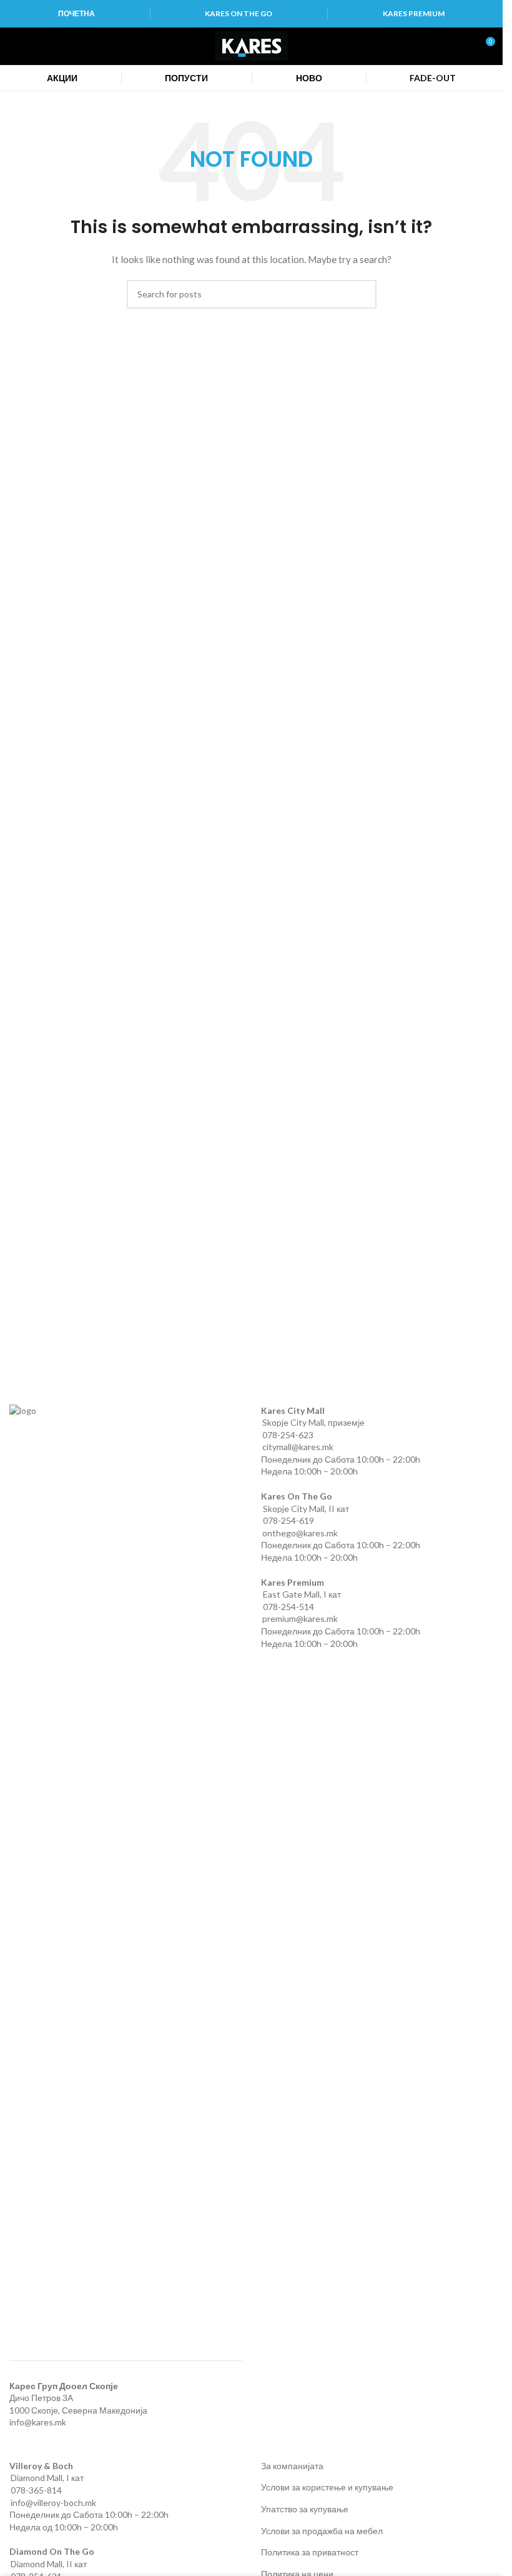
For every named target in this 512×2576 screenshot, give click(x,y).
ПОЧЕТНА (76, 13)
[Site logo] (251, 45)
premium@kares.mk (300, 1619)
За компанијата (292, 2466)
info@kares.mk (38, 2422)
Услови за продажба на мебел (322, 2531)
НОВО (309, 78)
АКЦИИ (62, 78)
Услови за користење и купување (327, 2487)
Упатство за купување (305, 2509)
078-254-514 (288, 1607)
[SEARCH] (362, 294)
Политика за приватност (310, 2552)
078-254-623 (288, 1435)
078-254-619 (288, 1520)
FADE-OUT (433, 78)
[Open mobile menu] (14, 46)
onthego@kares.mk (300, 1533)
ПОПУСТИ (186, 78)
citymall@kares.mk (298, 1447)
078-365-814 (36, 2490)
